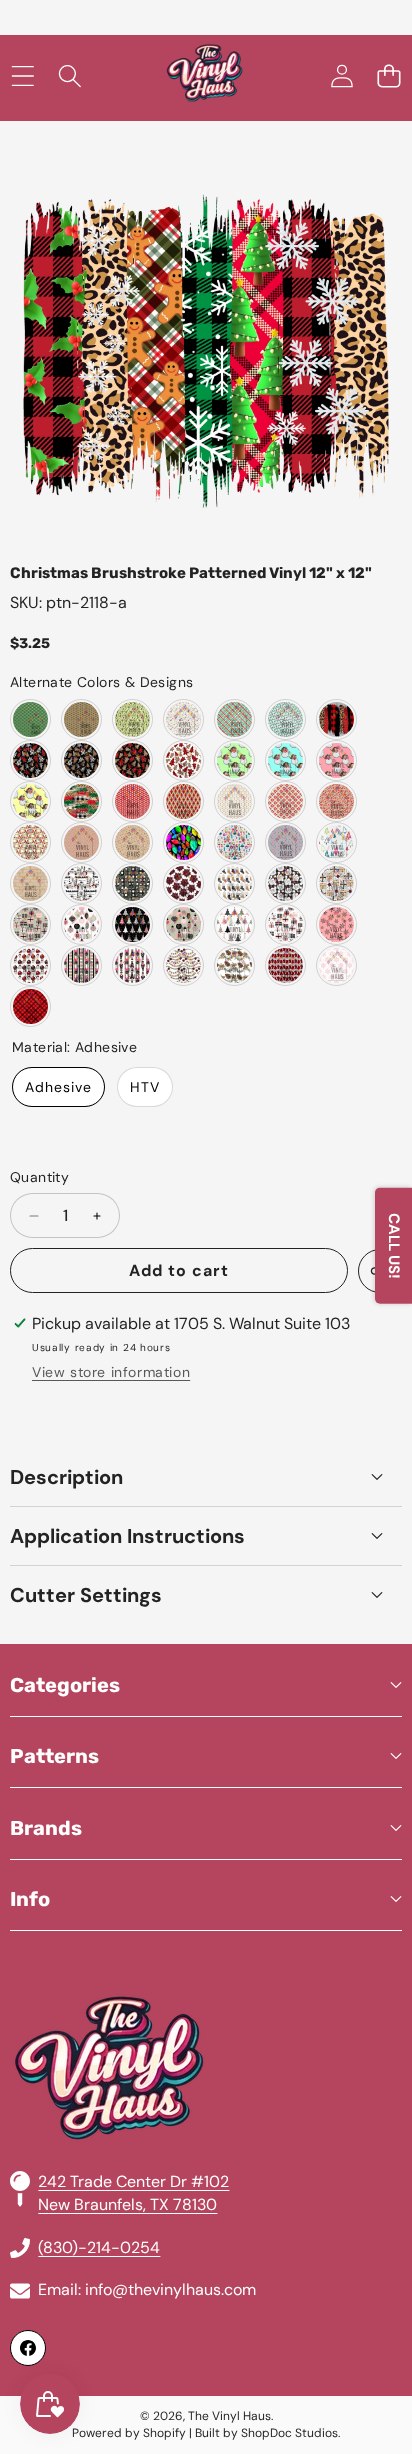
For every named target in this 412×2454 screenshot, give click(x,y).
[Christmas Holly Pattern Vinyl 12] (132, 842)
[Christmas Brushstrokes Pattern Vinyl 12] (336, 719)
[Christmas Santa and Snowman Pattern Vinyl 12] (30, 842)
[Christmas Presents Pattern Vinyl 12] (336, 883)
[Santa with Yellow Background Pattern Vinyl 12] (30, 801)
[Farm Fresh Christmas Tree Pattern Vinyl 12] (81, 883)
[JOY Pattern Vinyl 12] (336, 801)
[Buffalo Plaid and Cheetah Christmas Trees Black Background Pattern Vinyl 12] (30, 760)
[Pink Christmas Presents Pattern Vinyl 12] (30, 924)
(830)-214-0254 (99, 2247)
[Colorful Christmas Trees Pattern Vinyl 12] (336, 842)
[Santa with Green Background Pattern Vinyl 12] (234, 760)
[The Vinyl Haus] (205, 76)
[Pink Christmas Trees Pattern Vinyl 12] (132, 924)
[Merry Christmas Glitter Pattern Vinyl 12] (30, 883)
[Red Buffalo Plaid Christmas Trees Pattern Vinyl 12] (285, 965)
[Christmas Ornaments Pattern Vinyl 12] (285, 883)
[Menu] (22, 76)
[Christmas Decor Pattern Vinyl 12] (183, 965)
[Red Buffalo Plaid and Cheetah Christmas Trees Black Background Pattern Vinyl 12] (132, 760)
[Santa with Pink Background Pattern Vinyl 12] (336, 760)
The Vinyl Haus (229, 2416)
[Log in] (341, 76)
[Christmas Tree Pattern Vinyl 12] (30, 719)
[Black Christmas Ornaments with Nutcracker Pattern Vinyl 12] (132, 965)
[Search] (69, 76)
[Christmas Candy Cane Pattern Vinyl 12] (81, 842)
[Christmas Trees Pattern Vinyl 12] (132, 719)
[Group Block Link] (206, 2020)
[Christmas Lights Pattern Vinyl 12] (285, 719)
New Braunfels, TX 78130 (127, 2204)
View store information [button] (111, 1372)
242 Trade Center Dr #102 (133, 2181)
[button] (388, 76)
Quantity (39, 1177)
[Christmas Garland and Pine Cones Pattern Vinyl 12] (234, 965)
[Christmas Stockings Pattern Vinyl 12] (234, 883)
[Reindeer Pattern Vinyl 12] (81, 719)
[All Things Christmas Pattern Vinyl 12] (234, 842)
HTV (145, 1087)
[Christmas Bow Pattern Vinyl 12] (183, 883)
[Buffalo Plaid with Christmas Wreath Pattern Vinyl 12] (132, 883)
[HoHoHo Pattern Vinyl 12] (183, 719)
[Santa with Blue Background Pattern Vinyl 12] (285, 760)
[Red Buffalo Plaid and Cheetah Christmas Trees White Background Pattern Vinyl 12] (183, 760)
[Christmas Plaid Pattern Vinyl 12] (234, 719)
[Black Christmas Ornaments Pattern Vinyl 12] (81, 965)
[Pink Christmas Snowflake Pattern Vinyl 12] (336, 924)
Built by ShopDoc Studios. (267, 2433)
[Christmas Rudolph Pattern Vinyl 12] (132, 801)
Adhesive (58, 1087)
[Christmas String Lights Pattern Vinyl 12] (285, 842)
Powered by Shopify (129, 2433)
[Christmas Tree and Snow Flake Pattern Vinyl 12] (285, 801)
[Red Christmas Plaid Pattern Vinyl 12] (30, 1006)
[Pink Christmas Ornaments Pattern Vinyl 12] (81, 924)
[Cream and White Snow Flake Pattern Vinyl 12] (234, 801)
